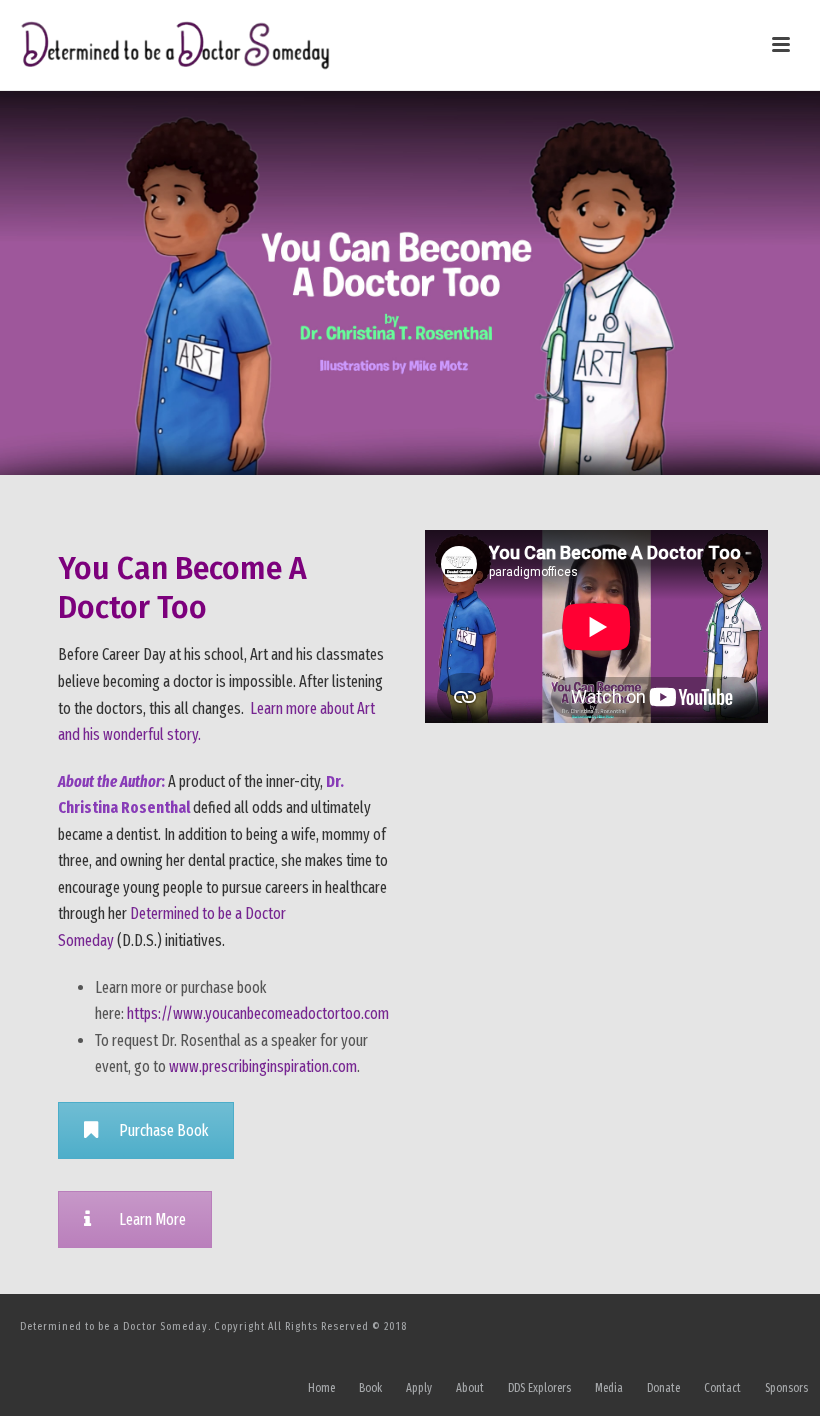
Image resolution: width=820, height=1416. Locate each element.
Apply (419, 1388)
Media (609, 1388)
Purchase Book (163, 1130)
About (470, 1388)
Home (321, 1388)
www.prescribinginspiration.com (263, 1066)
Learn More (152, 1219)
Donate (663, 1388)
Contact (722, 1388)
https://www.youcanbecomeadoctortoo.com (258, 1013)
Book (370, 1388)
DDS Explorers (539, 1388)
